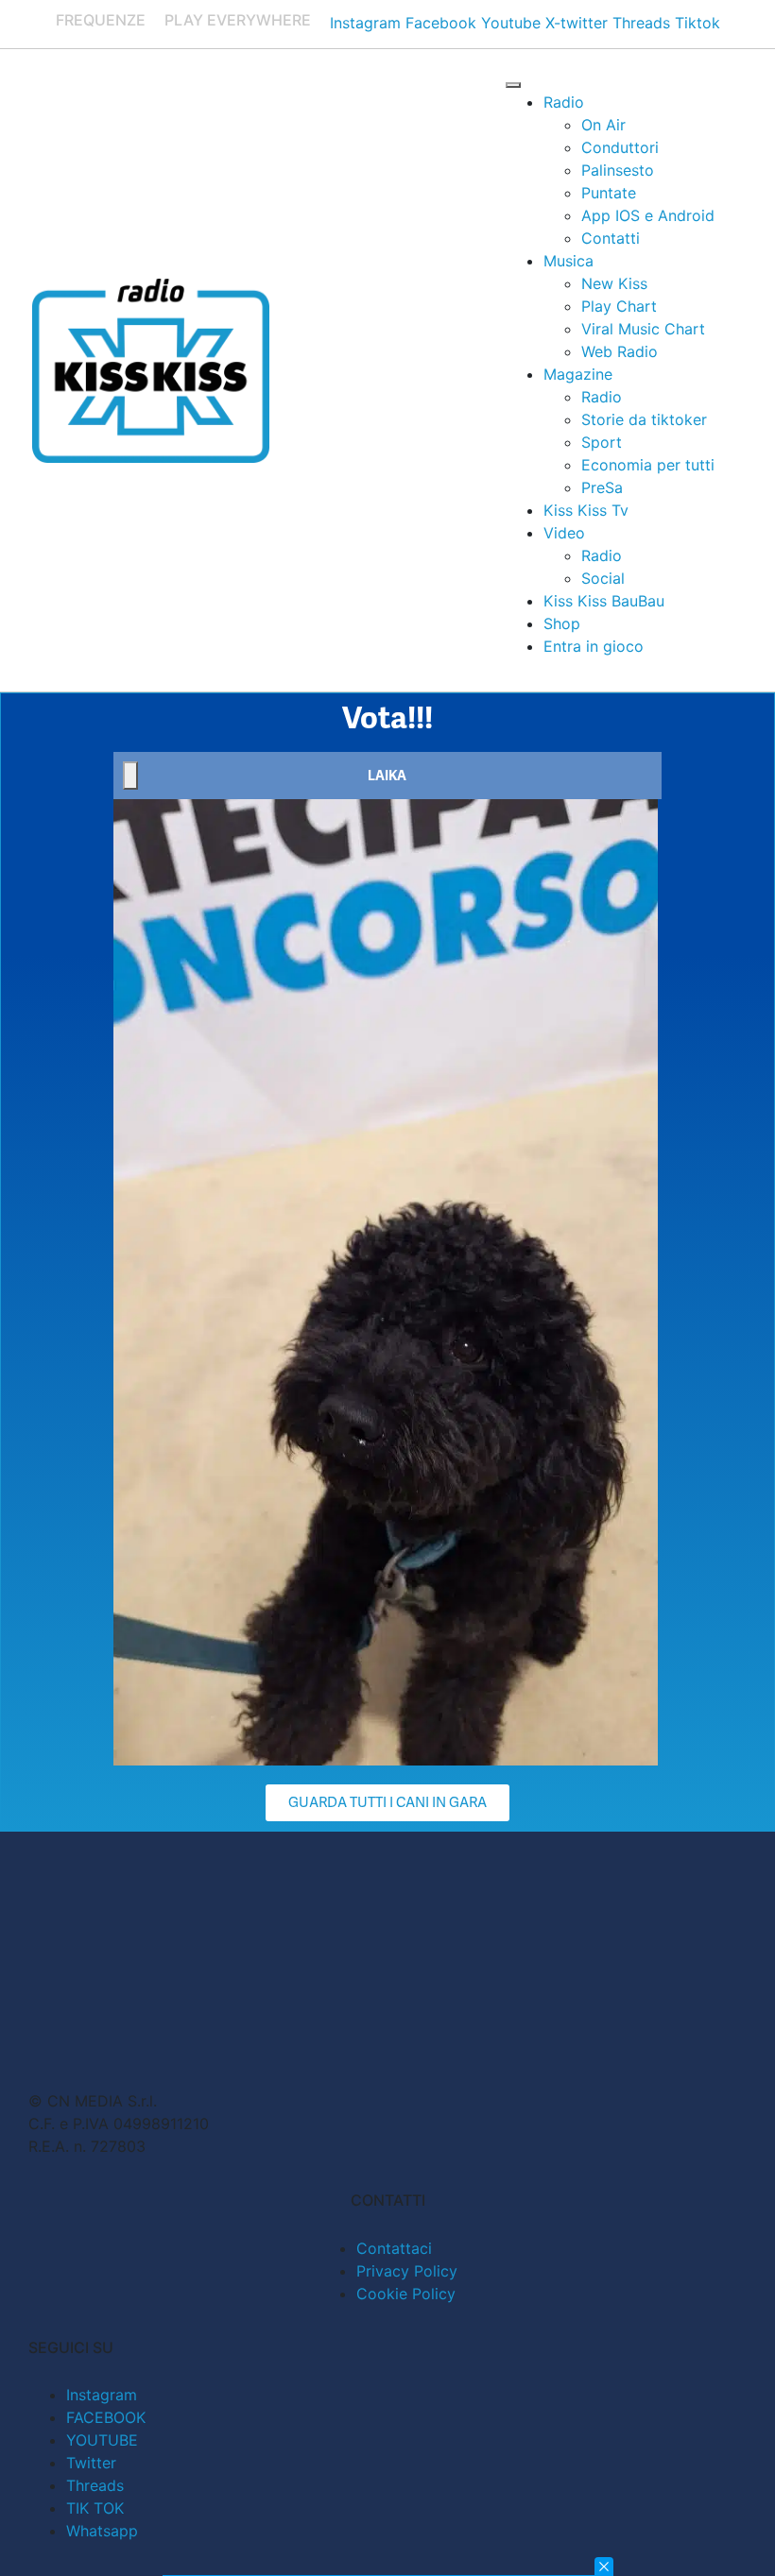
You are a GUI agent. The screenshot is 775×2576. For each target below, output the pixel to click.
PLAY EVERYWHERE (238, 20)
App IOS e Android (648, 215)
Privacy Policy (407, 2271)
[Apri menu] (513, 85)
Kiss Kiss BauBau (604, 601)
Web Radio (620, 351)
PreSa (602, 487)
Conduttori (620, 147)
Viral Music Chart (643, 329)
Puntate (609, 193)
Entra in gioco (594, 646)
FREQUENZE (101, 20)
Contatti (611, 238)
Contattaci (394, 2248)
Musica (568, 261)
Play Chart (619, 306)
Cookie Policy (406, 2294)
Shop (562, 623)
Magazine (578, 374)
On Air (603, 125)
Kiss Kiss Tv (586, 510)
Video (564, 533)
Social (603, 578)
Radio (564, 102)
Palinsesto (618, 170)
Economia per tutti (648, 465)
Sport (602, 442)
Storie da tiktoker (644, 419)
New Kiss (614, 283)
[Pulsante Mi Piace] (130, 776)
